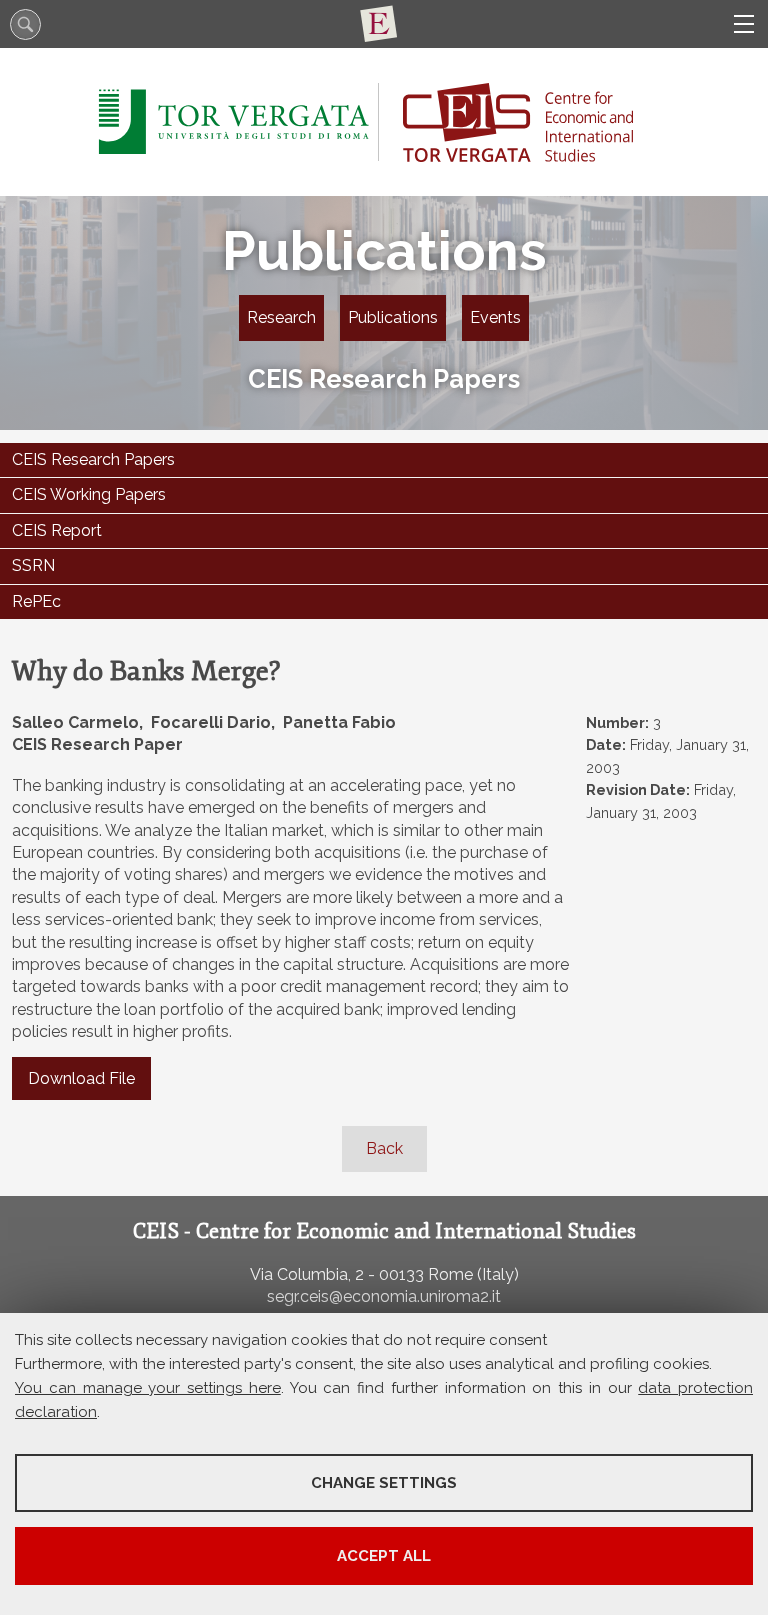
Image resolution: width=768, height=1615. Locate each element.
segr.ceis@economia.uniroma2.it (384, 1296)
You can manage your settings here (148, 1388)
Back (384, 1148)
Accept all (384, 1556)
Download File (81, 1078)
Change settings (384, 1483)
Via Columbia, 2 (307, 1274)
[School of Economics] (384, 24)
